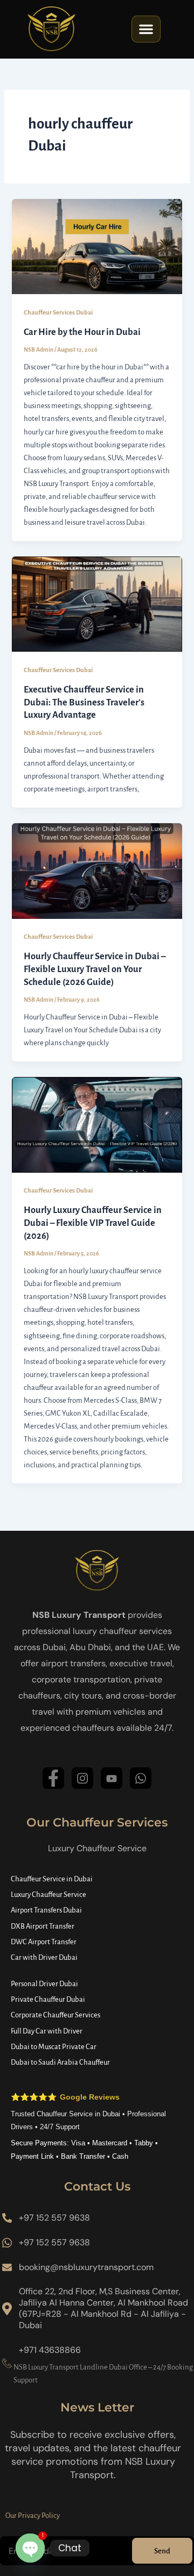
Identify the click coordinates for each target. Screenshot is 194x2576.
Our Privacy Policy (33, 2516)
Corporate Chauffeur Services (56, 2015)
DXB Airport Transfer (43, 1926)
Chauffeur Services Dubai (58, 313)
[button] (146, 29)
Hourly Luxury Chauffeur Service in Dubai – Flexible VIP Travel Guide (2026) (93, 1223)
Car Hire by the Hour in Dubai (82, 332)
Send (162, 2551)
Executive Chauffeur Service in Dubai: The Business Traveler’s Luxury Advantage (84, 702)
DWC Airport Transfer (44, 1942)
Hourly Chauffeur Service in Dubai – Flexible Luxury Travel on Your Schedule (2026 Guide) (95, 969)
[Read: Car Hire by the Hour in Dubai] (97, 246)
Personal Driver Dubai (44, 1984)
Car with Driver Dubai (44, 1957)
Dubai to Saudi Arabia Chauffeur (60, 2062)
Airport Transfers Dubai (46, 1910)
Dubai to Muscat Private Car (54, 2047)
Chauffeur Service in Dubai (52, 1879)
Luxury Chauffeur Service (48, 1894)
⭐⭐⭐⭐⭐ (65, 2097)
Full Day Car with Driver (47, 2031)
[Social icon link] (53, 1778)
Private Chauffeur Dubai (48, 1999)
